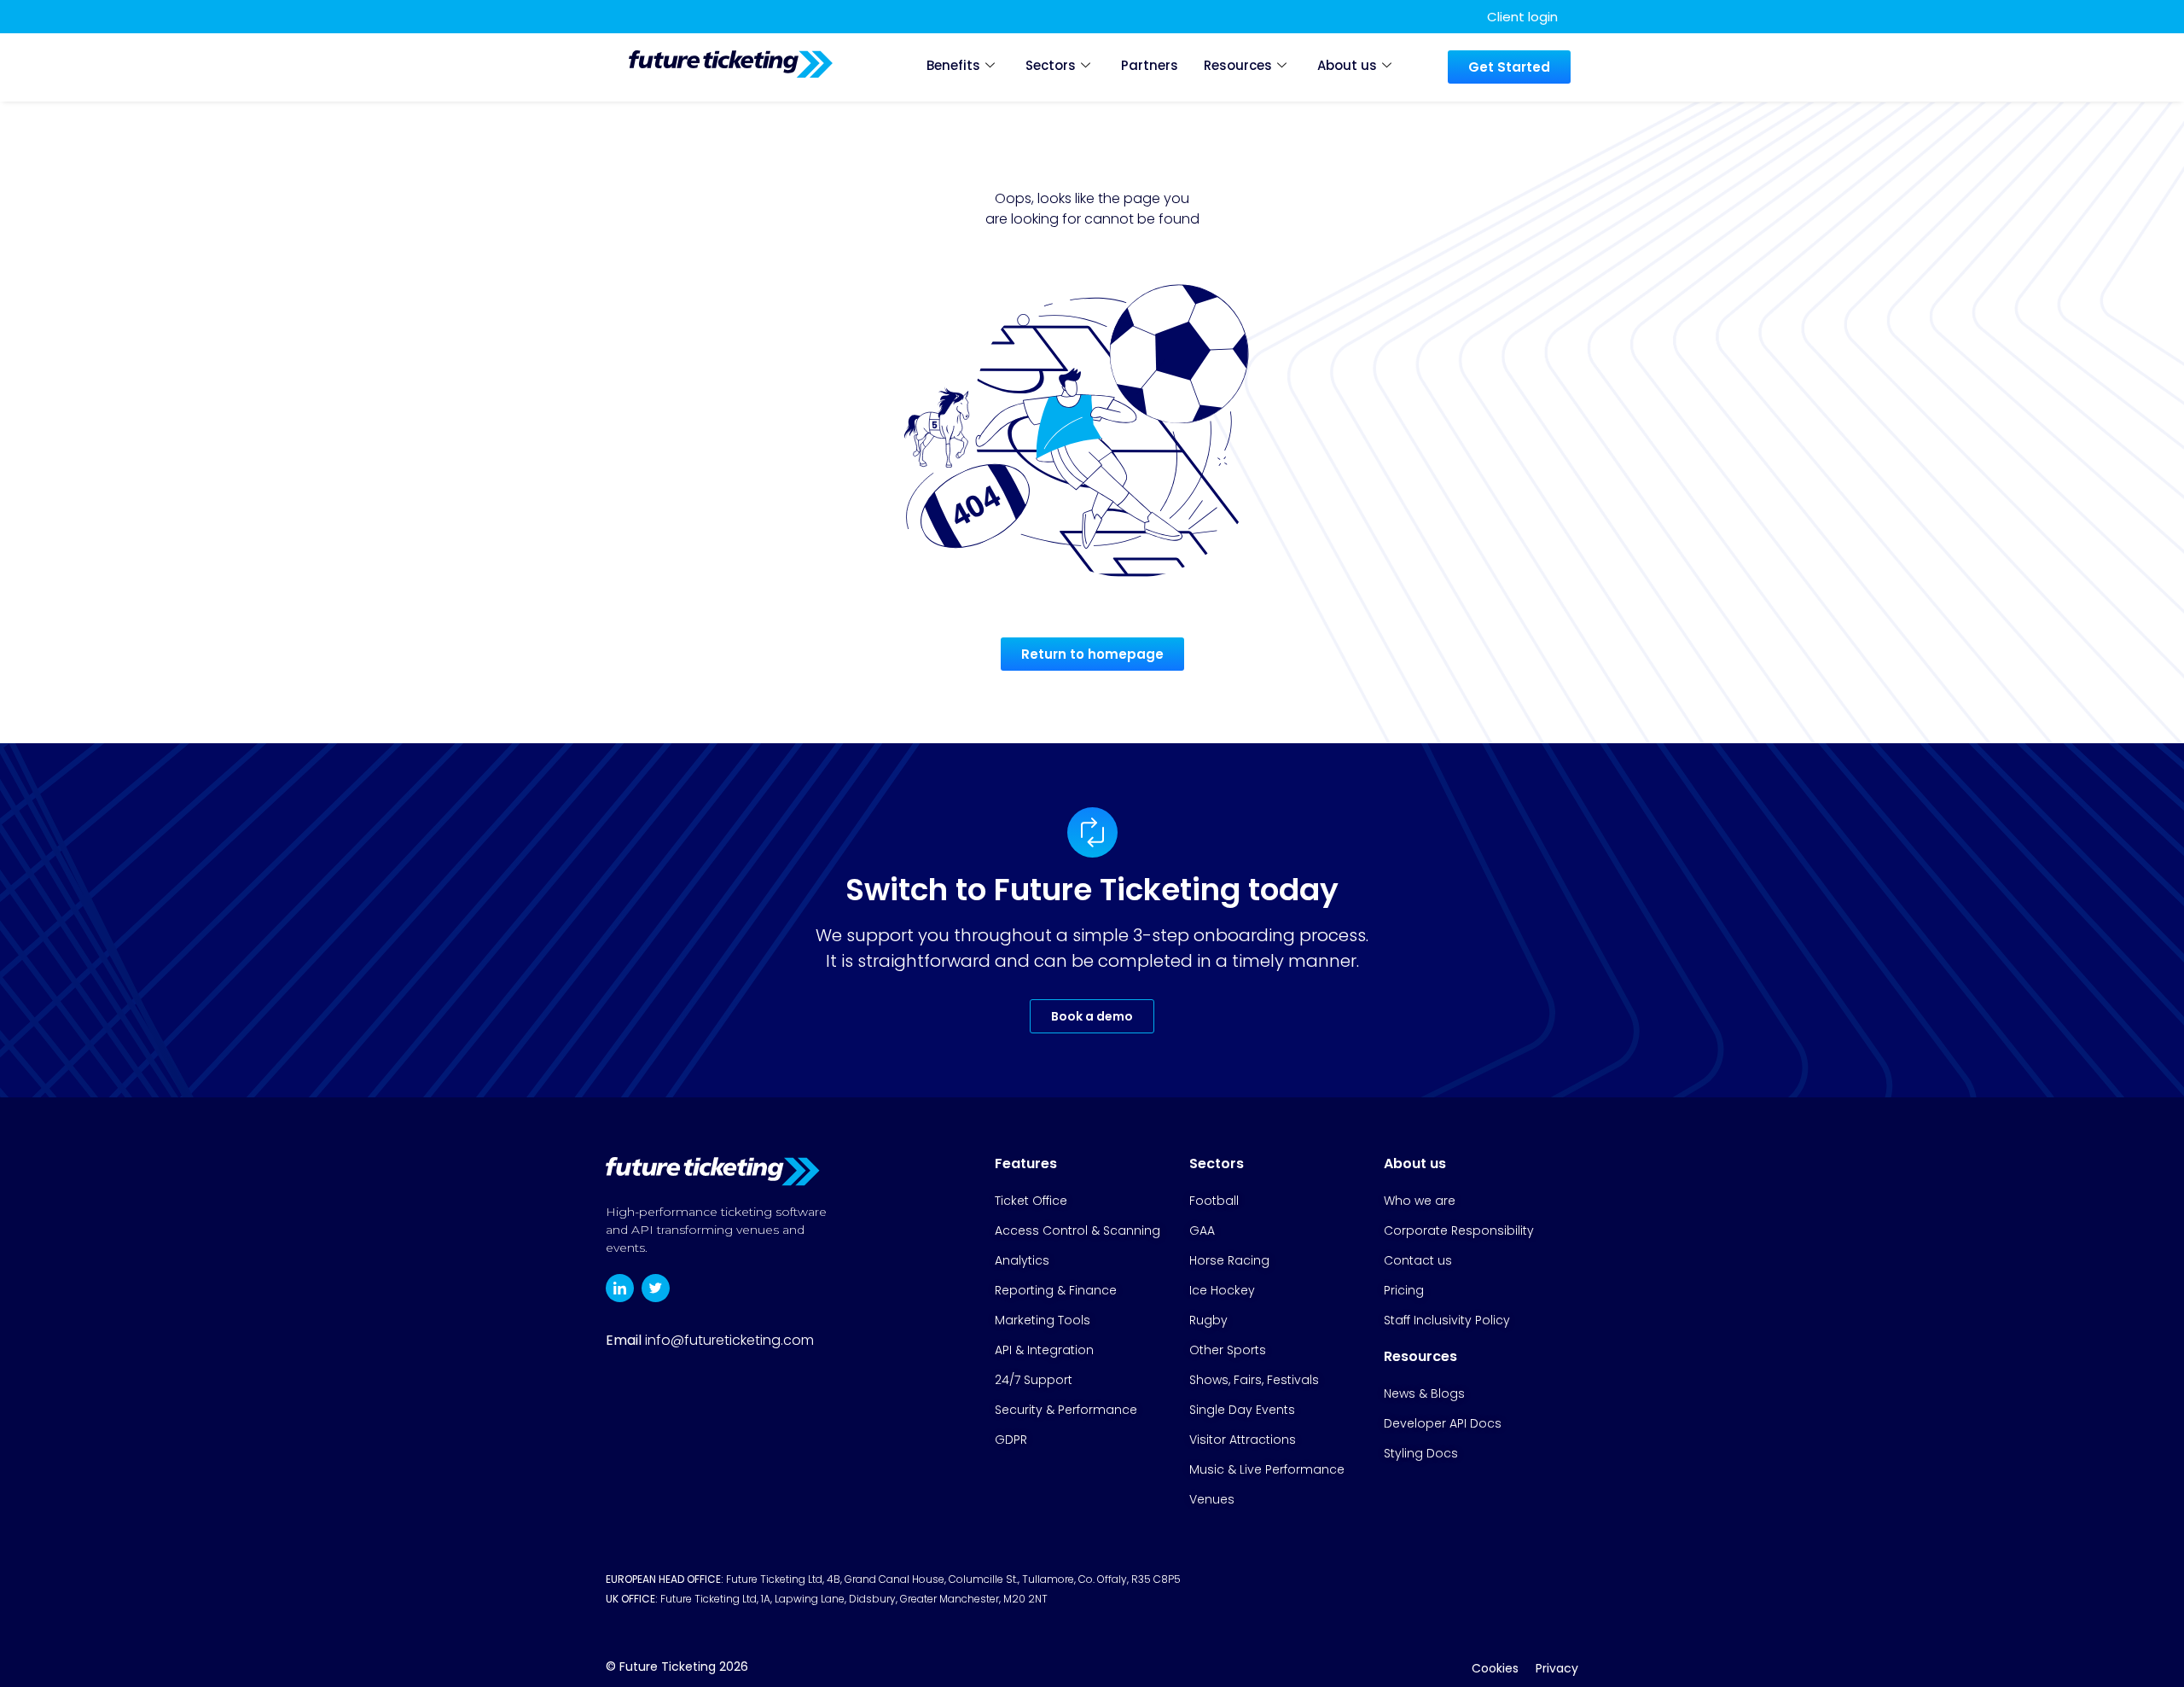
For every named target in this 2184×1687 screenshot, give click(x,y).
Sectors (1051, 65)
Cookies (1495, 1668)
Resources (1238, 65)
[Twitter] (656, 1288)
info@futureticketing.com (729, 1340)
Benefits (953, 65)
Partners (1150, 65)
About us (1347, 65)
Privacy (1557, 1668)
